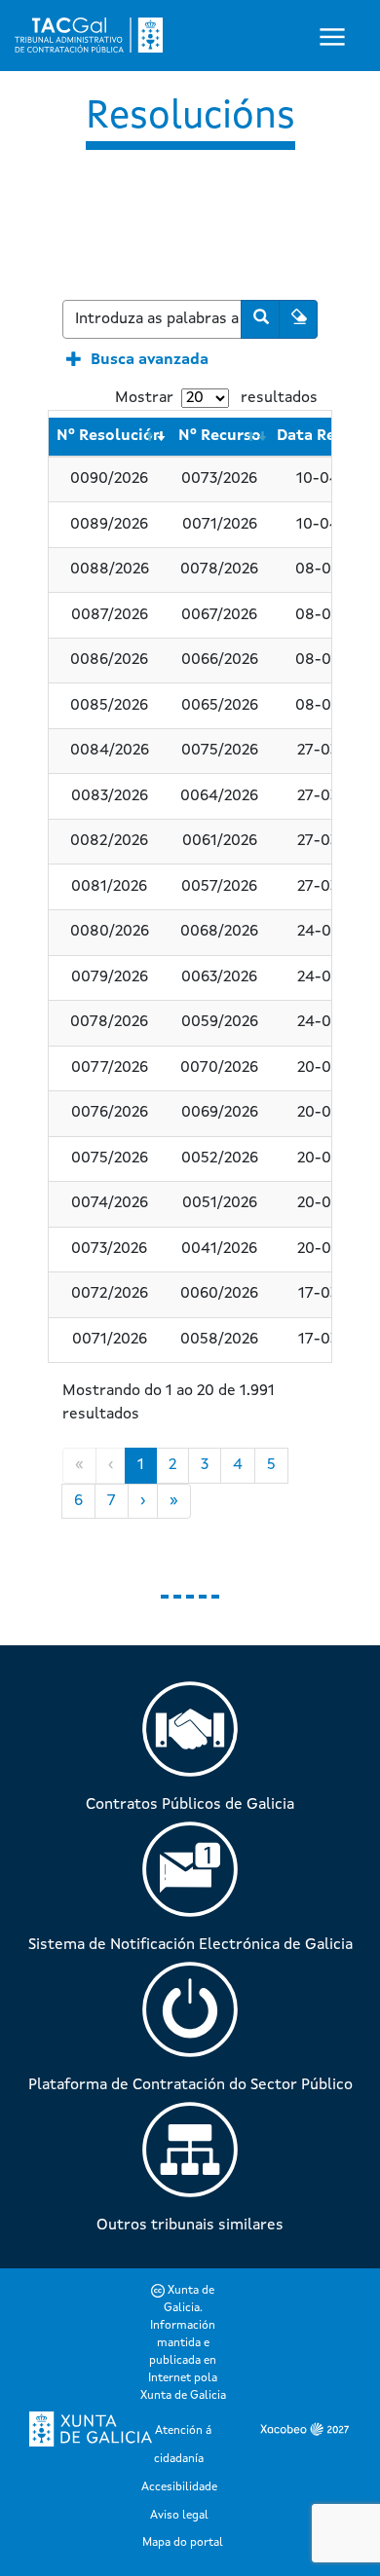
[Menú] (338, 35)
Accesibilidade (179, 2487)
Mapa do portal (183, 2543)
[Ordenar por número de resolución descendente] (161, 437)
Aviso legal (179, 2516)
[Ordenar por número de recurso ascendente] (251, 437)
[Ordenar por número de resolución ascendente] (150, 437)
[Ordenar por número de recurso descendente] (262, 437)
